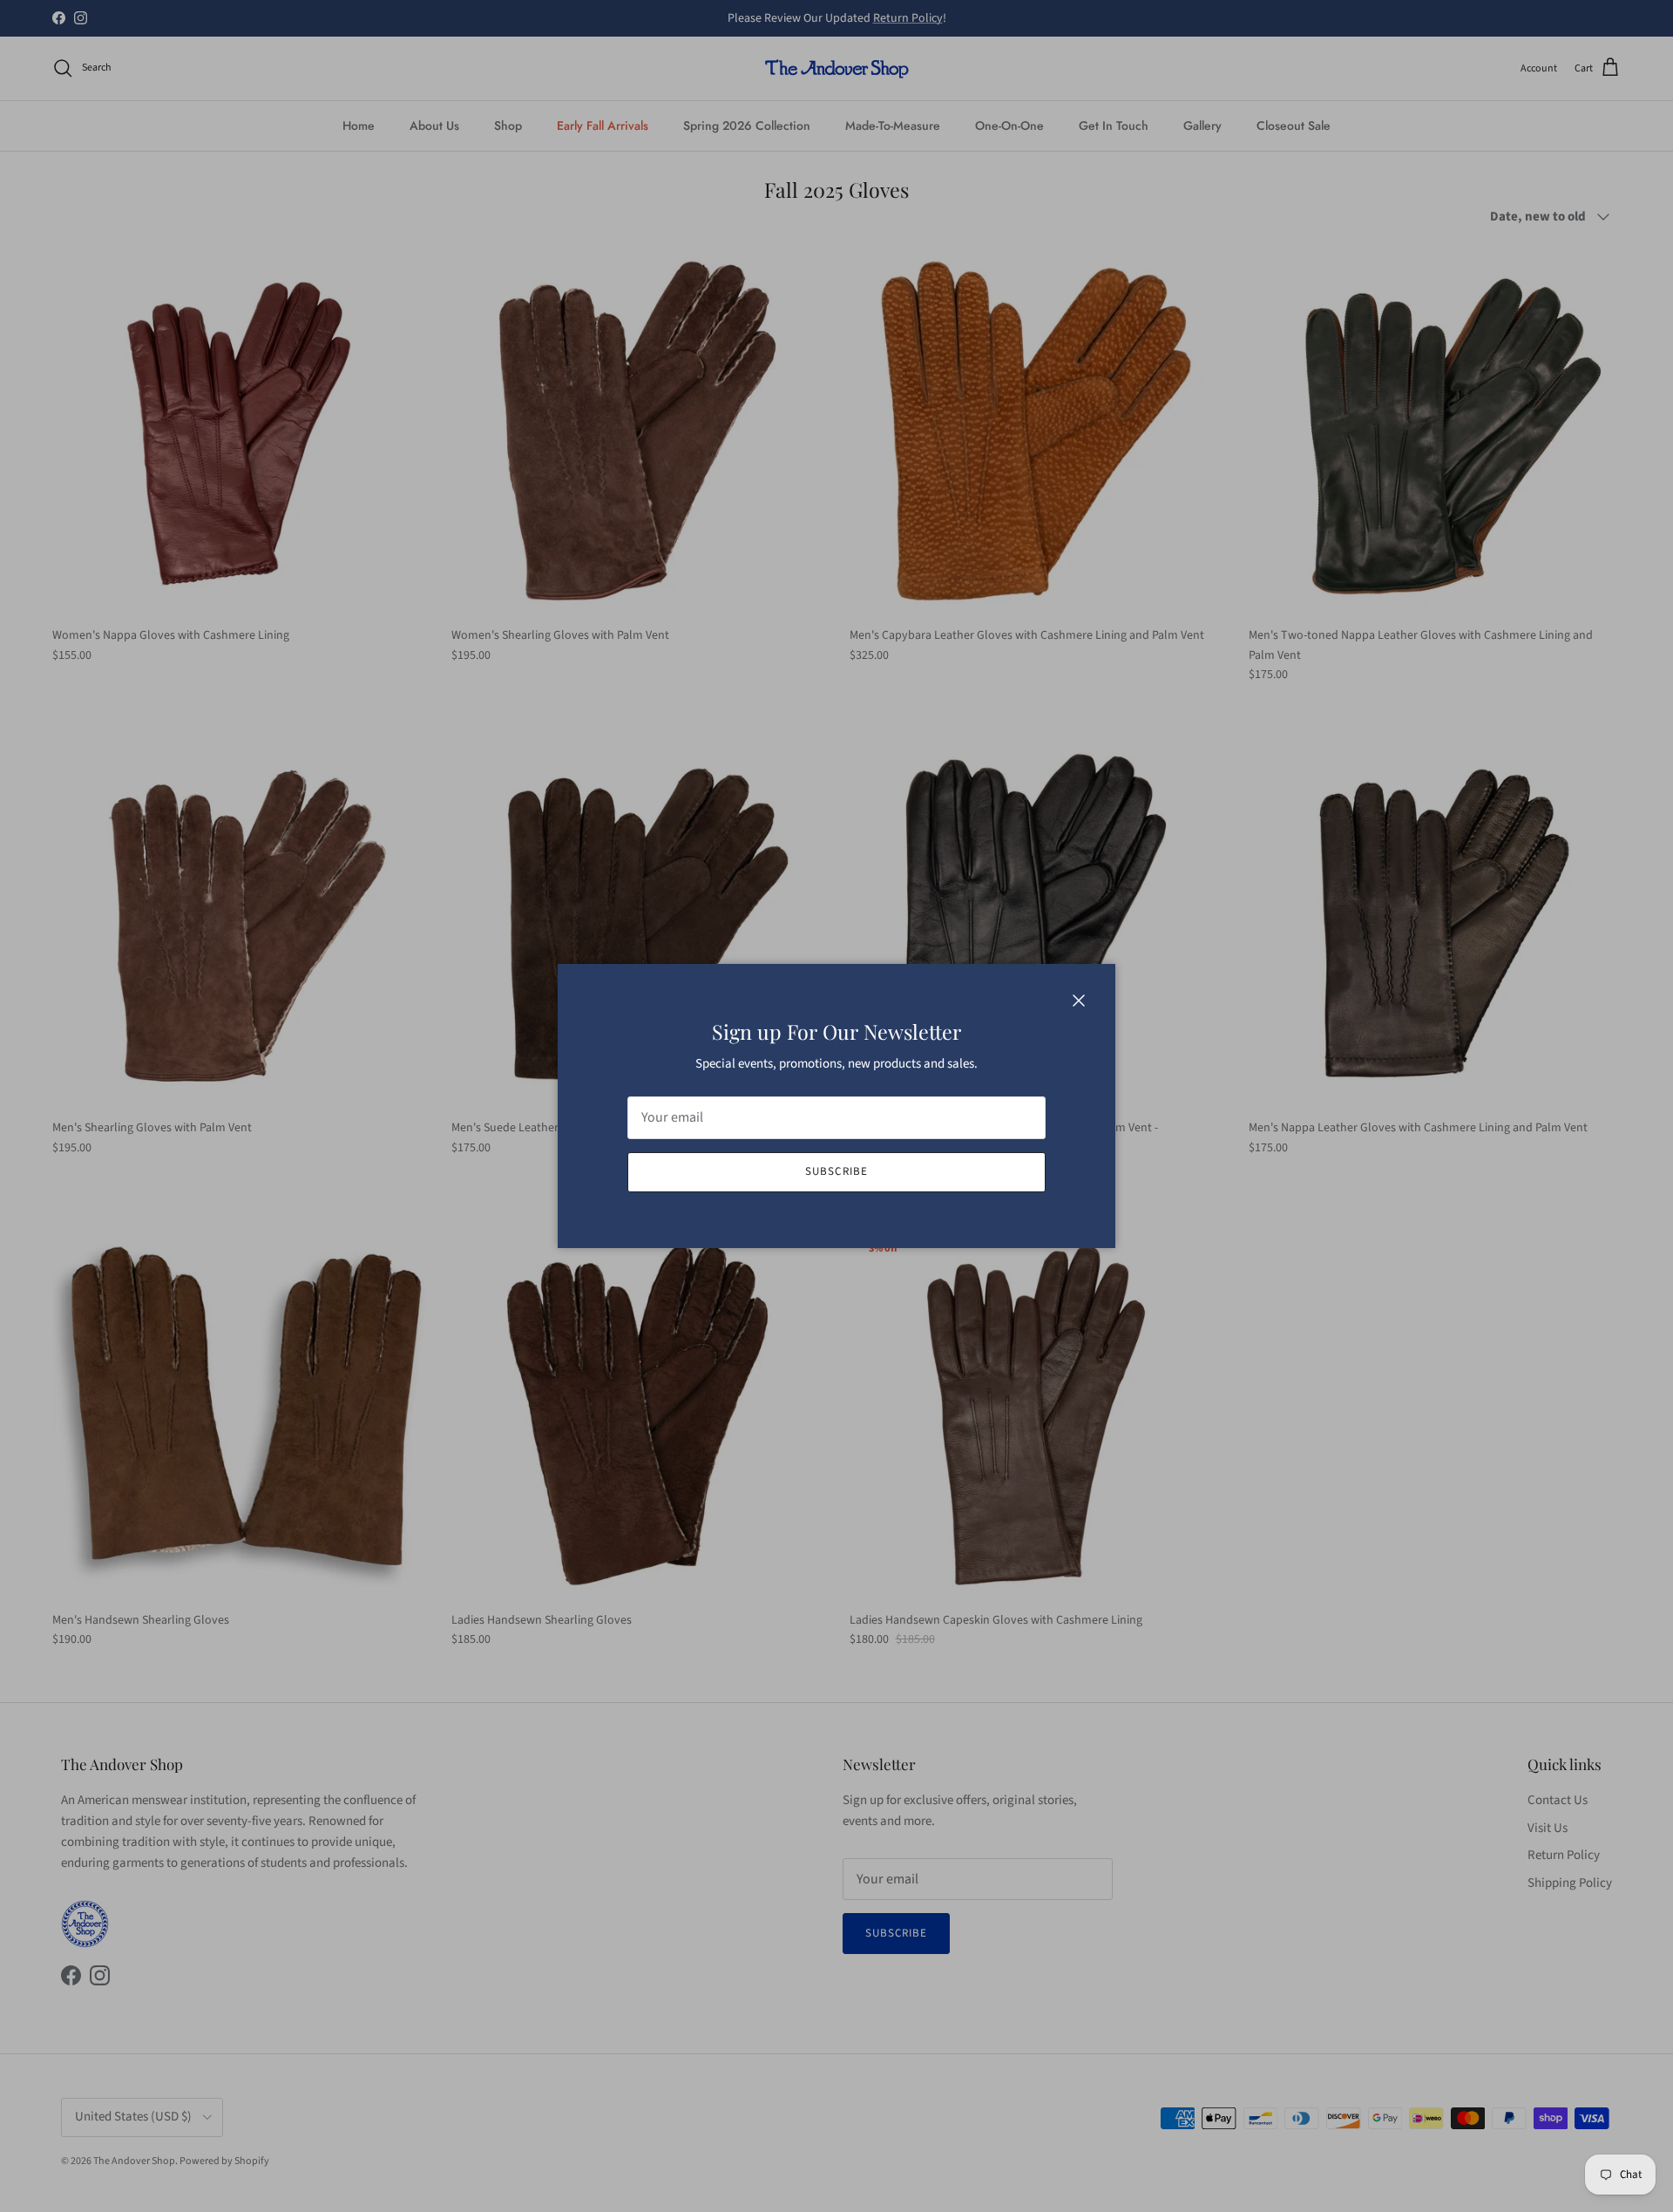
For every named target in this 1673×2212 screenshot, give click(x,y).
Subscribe (836, 1171)
